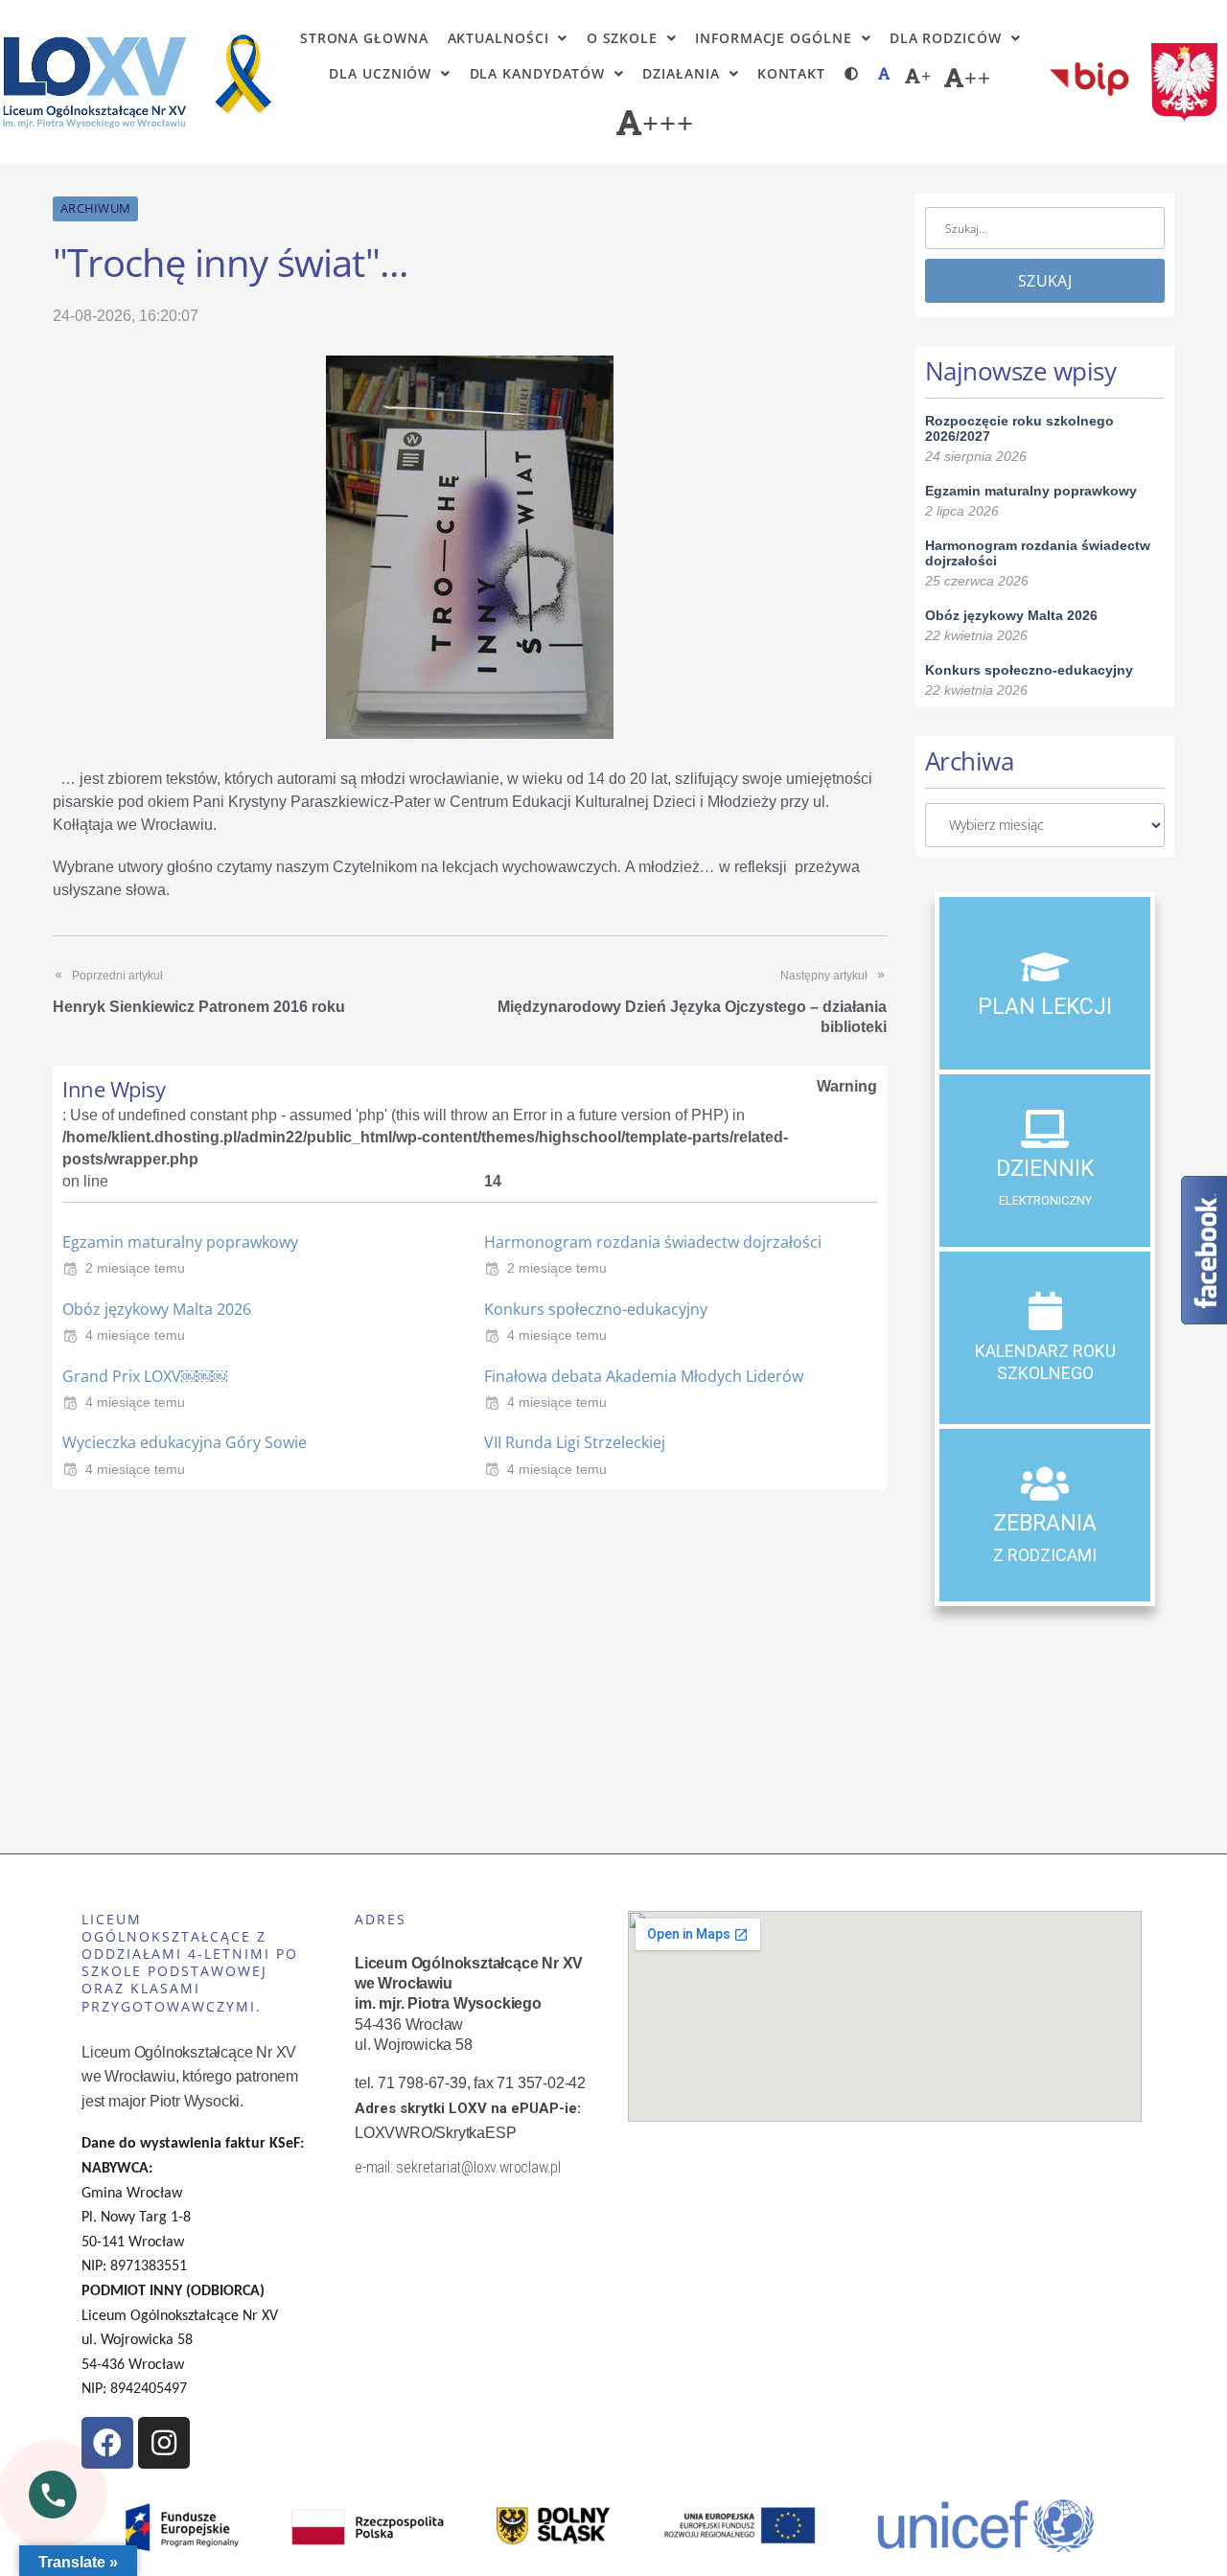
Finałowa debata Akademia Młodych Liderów (644, 1376)
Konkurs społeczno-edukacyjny (596, 1309)
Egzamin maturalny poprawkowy (180, 1242)
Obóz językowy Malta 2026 (157, 1309)
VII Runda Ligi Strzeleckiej (575, 1442)
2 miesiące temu (135, 1268)
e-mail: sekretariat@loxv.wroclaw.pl (458, 2167)
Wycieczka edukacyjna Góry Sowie (185, 1442)
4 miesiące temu (135, 1335)
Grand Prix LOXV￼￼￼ (145, 1376)
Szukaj (1045, 281)
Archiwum (95, 208)
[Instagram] (164, 2443)
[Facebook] (107, 2443)
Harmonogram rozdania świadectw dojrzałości (653, 1242)
